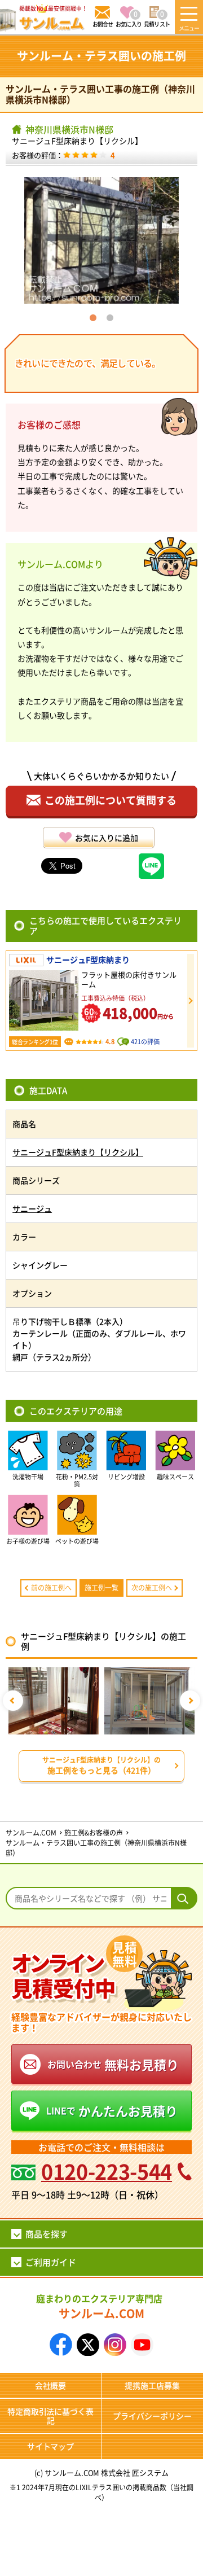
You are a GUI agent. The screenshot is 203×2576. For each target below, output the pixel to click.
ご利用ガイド (51, 2262)
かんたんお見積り (112, 2110)
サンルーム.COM (99, 2306)
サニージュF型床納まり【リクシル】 (77, 141)
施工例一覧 (101, 1587)
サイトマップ (51, 2446)
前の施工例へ (51, 1587)
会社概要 (51, 2385)
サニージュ (32, 1208)
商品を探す (47, 2234)
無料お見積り (113, 2064)
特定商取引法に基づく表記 (51, 2416)
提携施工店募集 (152, 2385)
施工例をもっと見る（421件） (102, 1765)
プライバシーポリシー (152, 2416)
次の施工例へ (152, 1587)
